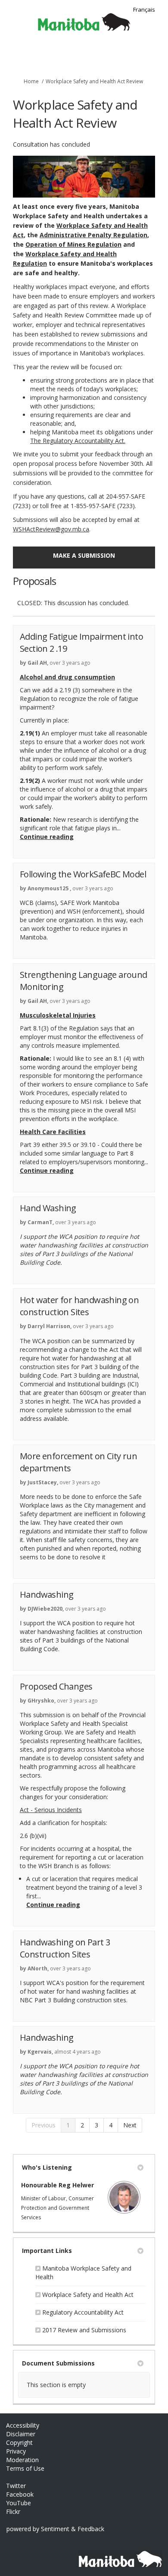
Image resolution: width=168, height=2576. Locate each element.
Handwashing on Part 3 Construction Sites (65, 1948)
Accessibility (23, 2425)
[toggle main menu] (156, 55)
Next (130, 2125)
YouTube (19, 2503)
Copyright (19, 2442)
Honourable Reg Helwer (58, 2185)
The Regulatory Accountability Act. (78, 441)
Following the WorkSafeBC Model (83, 874)
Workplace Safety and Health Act (88, 2295)
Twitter (16, 2486)
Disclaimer (21, 2434)
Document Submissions (58, 2363)
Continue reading (47, 837)
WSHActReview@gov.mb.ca (51, 529)
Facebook (20, 2494)
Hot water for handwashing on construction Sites (79, 1306)
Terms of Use (25, 2468)
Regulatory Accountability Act (83, 2312)
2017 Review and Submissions (84, 2330)
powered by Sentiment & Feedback (55, 2529)
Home (31, 81)
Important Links (47, 2251)
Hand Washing (48, 1208)
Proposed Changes (56, 1686)
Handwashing (47, 1594)
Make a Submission (84, 555)
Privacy (16, 2451)
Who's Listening (47, 2167)
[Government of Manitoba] (117, 2555)
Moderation (22, 2460)
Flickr (13, 2512)
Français (144, 9)
